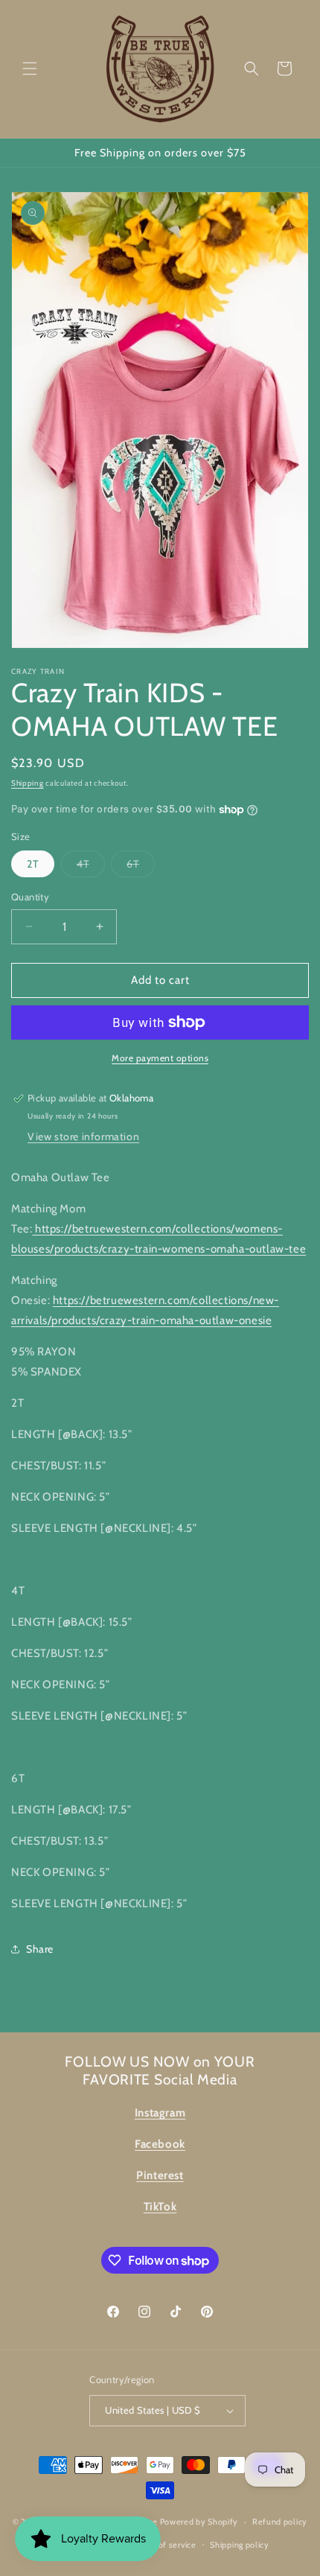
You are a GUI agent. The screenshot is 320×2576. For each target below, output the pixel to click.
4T (91, 867)
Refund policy (280, 2522)
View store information (83, 1136)
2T (33, 864)
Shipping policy (240, 2545)
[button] (30, 69)
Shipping (28, 783)
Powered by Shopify (199, 2522)
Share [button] (40, 1949)
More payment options (160, 1058)
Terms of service (164, 2545)
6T (141, 867)
